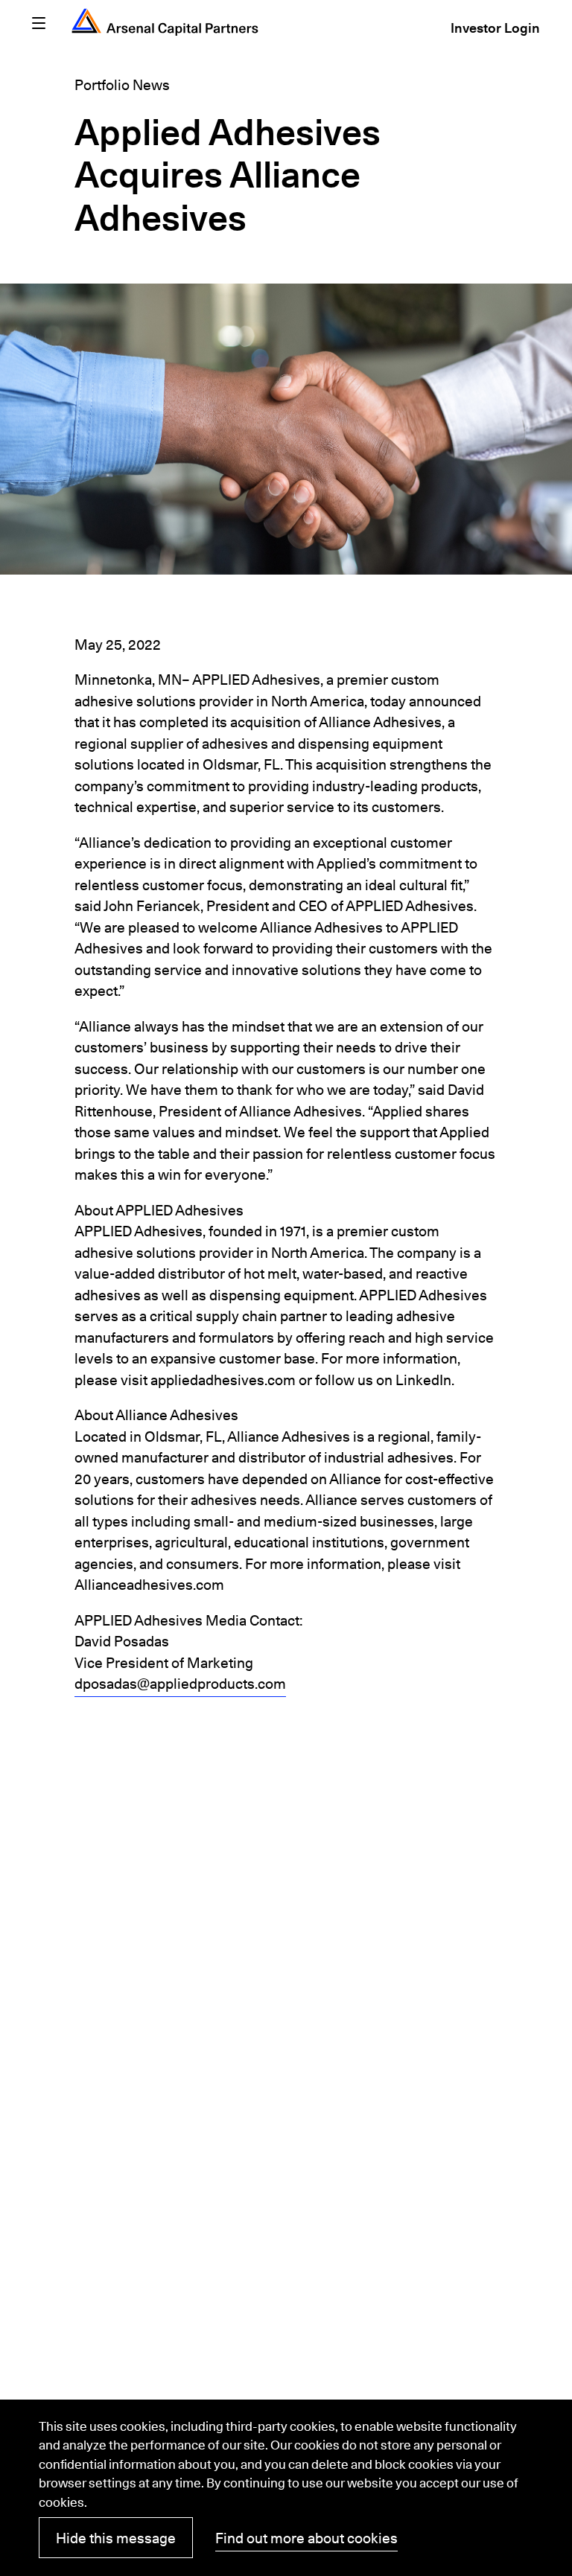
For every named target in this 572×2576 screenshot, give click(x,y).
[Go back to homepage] (165, 22)
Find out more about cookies (306, 2538)
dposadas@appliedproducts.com (180, 1684)
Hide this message (116, 2538)
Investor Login (495, 30)
